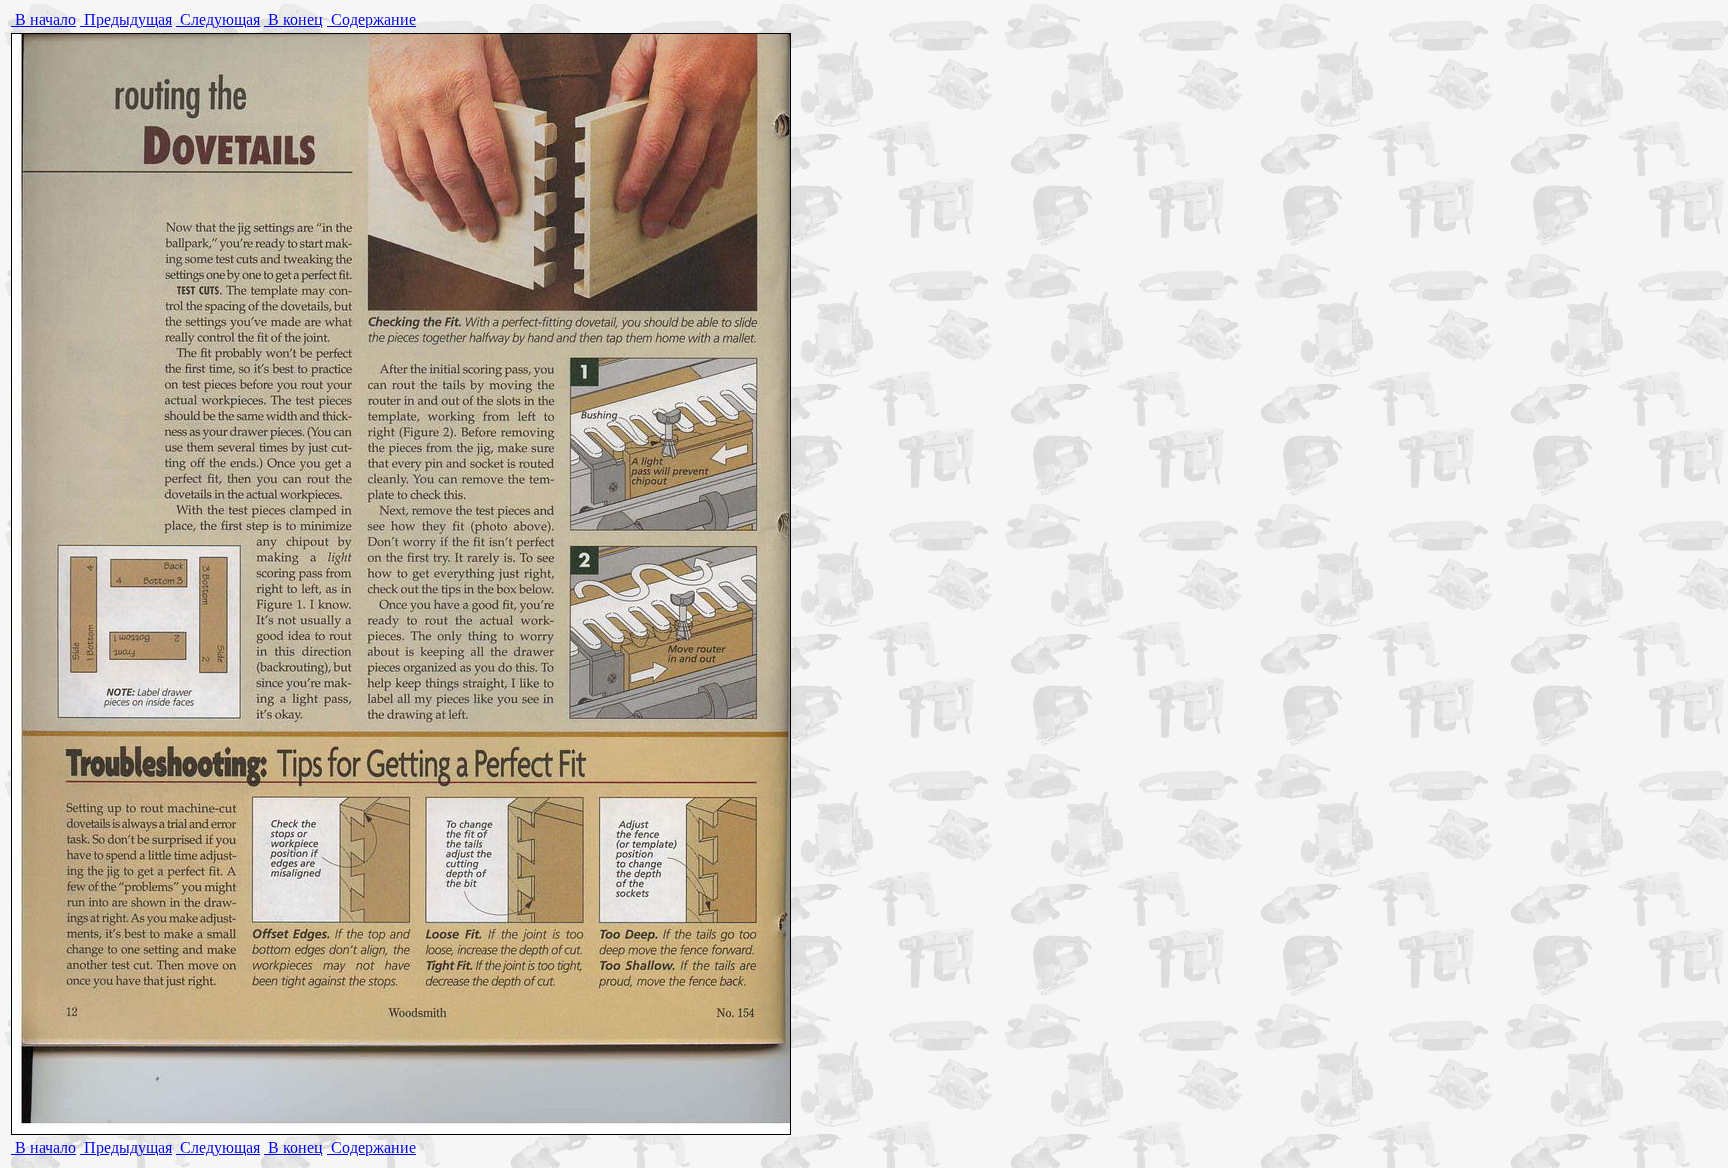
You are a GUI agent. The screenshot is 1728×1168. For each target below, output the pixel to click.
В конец (293, 19)
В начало (43, 19)
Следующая (218, 19)
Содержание (371, 19)
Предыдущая (126, 19)
